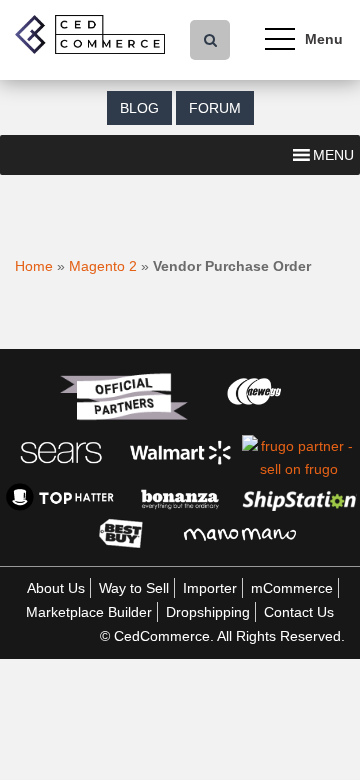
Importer (210, 588)
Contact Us (299, 612)
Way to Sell (134, 588)
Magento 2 (103, 266)
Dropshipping (208, 612)
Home (34, 266)
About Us (56, 588)
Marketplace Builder (89, 612)
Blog (139, 108)
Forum (215, 108)
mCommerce (292, 588)
